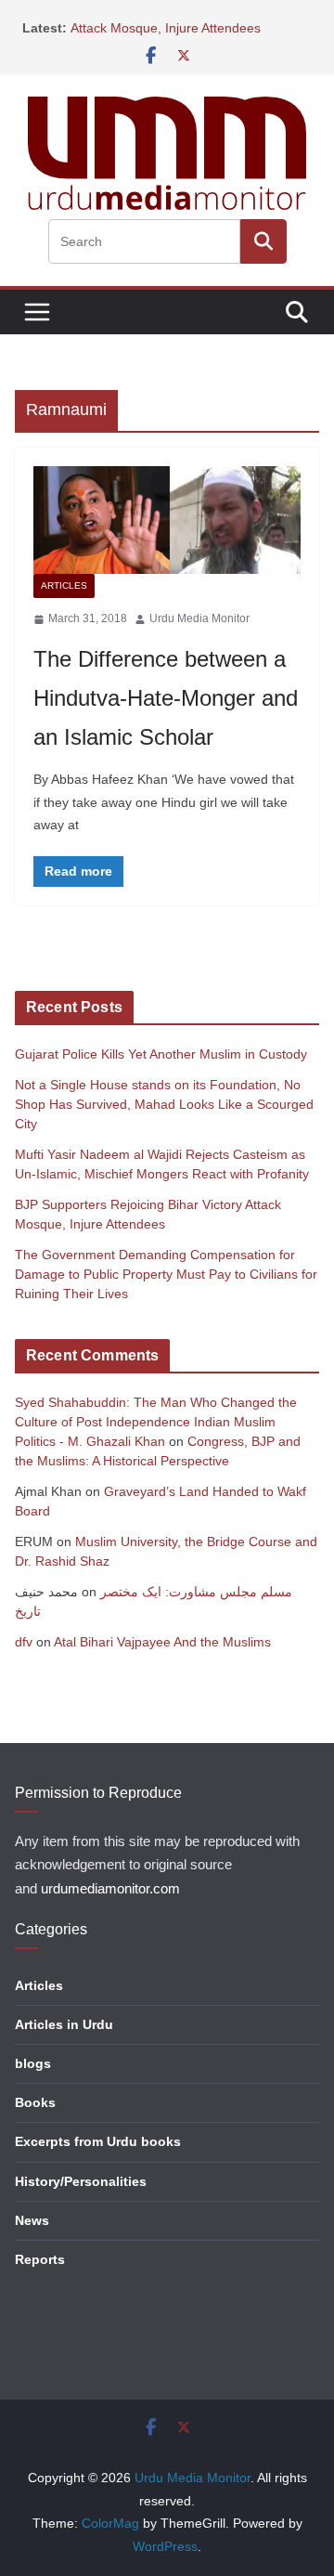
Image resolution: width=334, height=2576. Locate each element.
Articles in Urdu (64, 2024)
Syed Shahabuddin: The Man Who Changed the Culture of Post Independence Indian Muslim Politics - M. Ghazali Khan (156, 1422)
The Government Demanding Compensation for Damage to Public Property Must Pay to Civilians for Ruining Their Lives (166, 1274)
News (32, 2220)
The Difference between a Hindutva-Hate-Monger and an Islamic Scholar (166, 698)
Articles (64, 585)
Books (35, 2102)
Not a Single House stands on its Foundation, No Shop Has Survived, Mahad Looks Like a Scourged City (164, 1104)
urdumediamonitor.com (110, 1889)
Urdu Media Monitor (199, 618)
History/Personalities (81, 2181)
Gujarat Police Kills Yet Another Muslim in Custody (161, 1054)
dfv (24, 1642)
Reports (40, 2259)
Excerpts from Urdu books (98, 2141)
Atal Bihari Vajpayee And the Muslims (162, 1642)
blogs (33, 2063)
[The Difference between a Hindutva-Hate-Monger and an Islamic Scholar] (167, 520)
